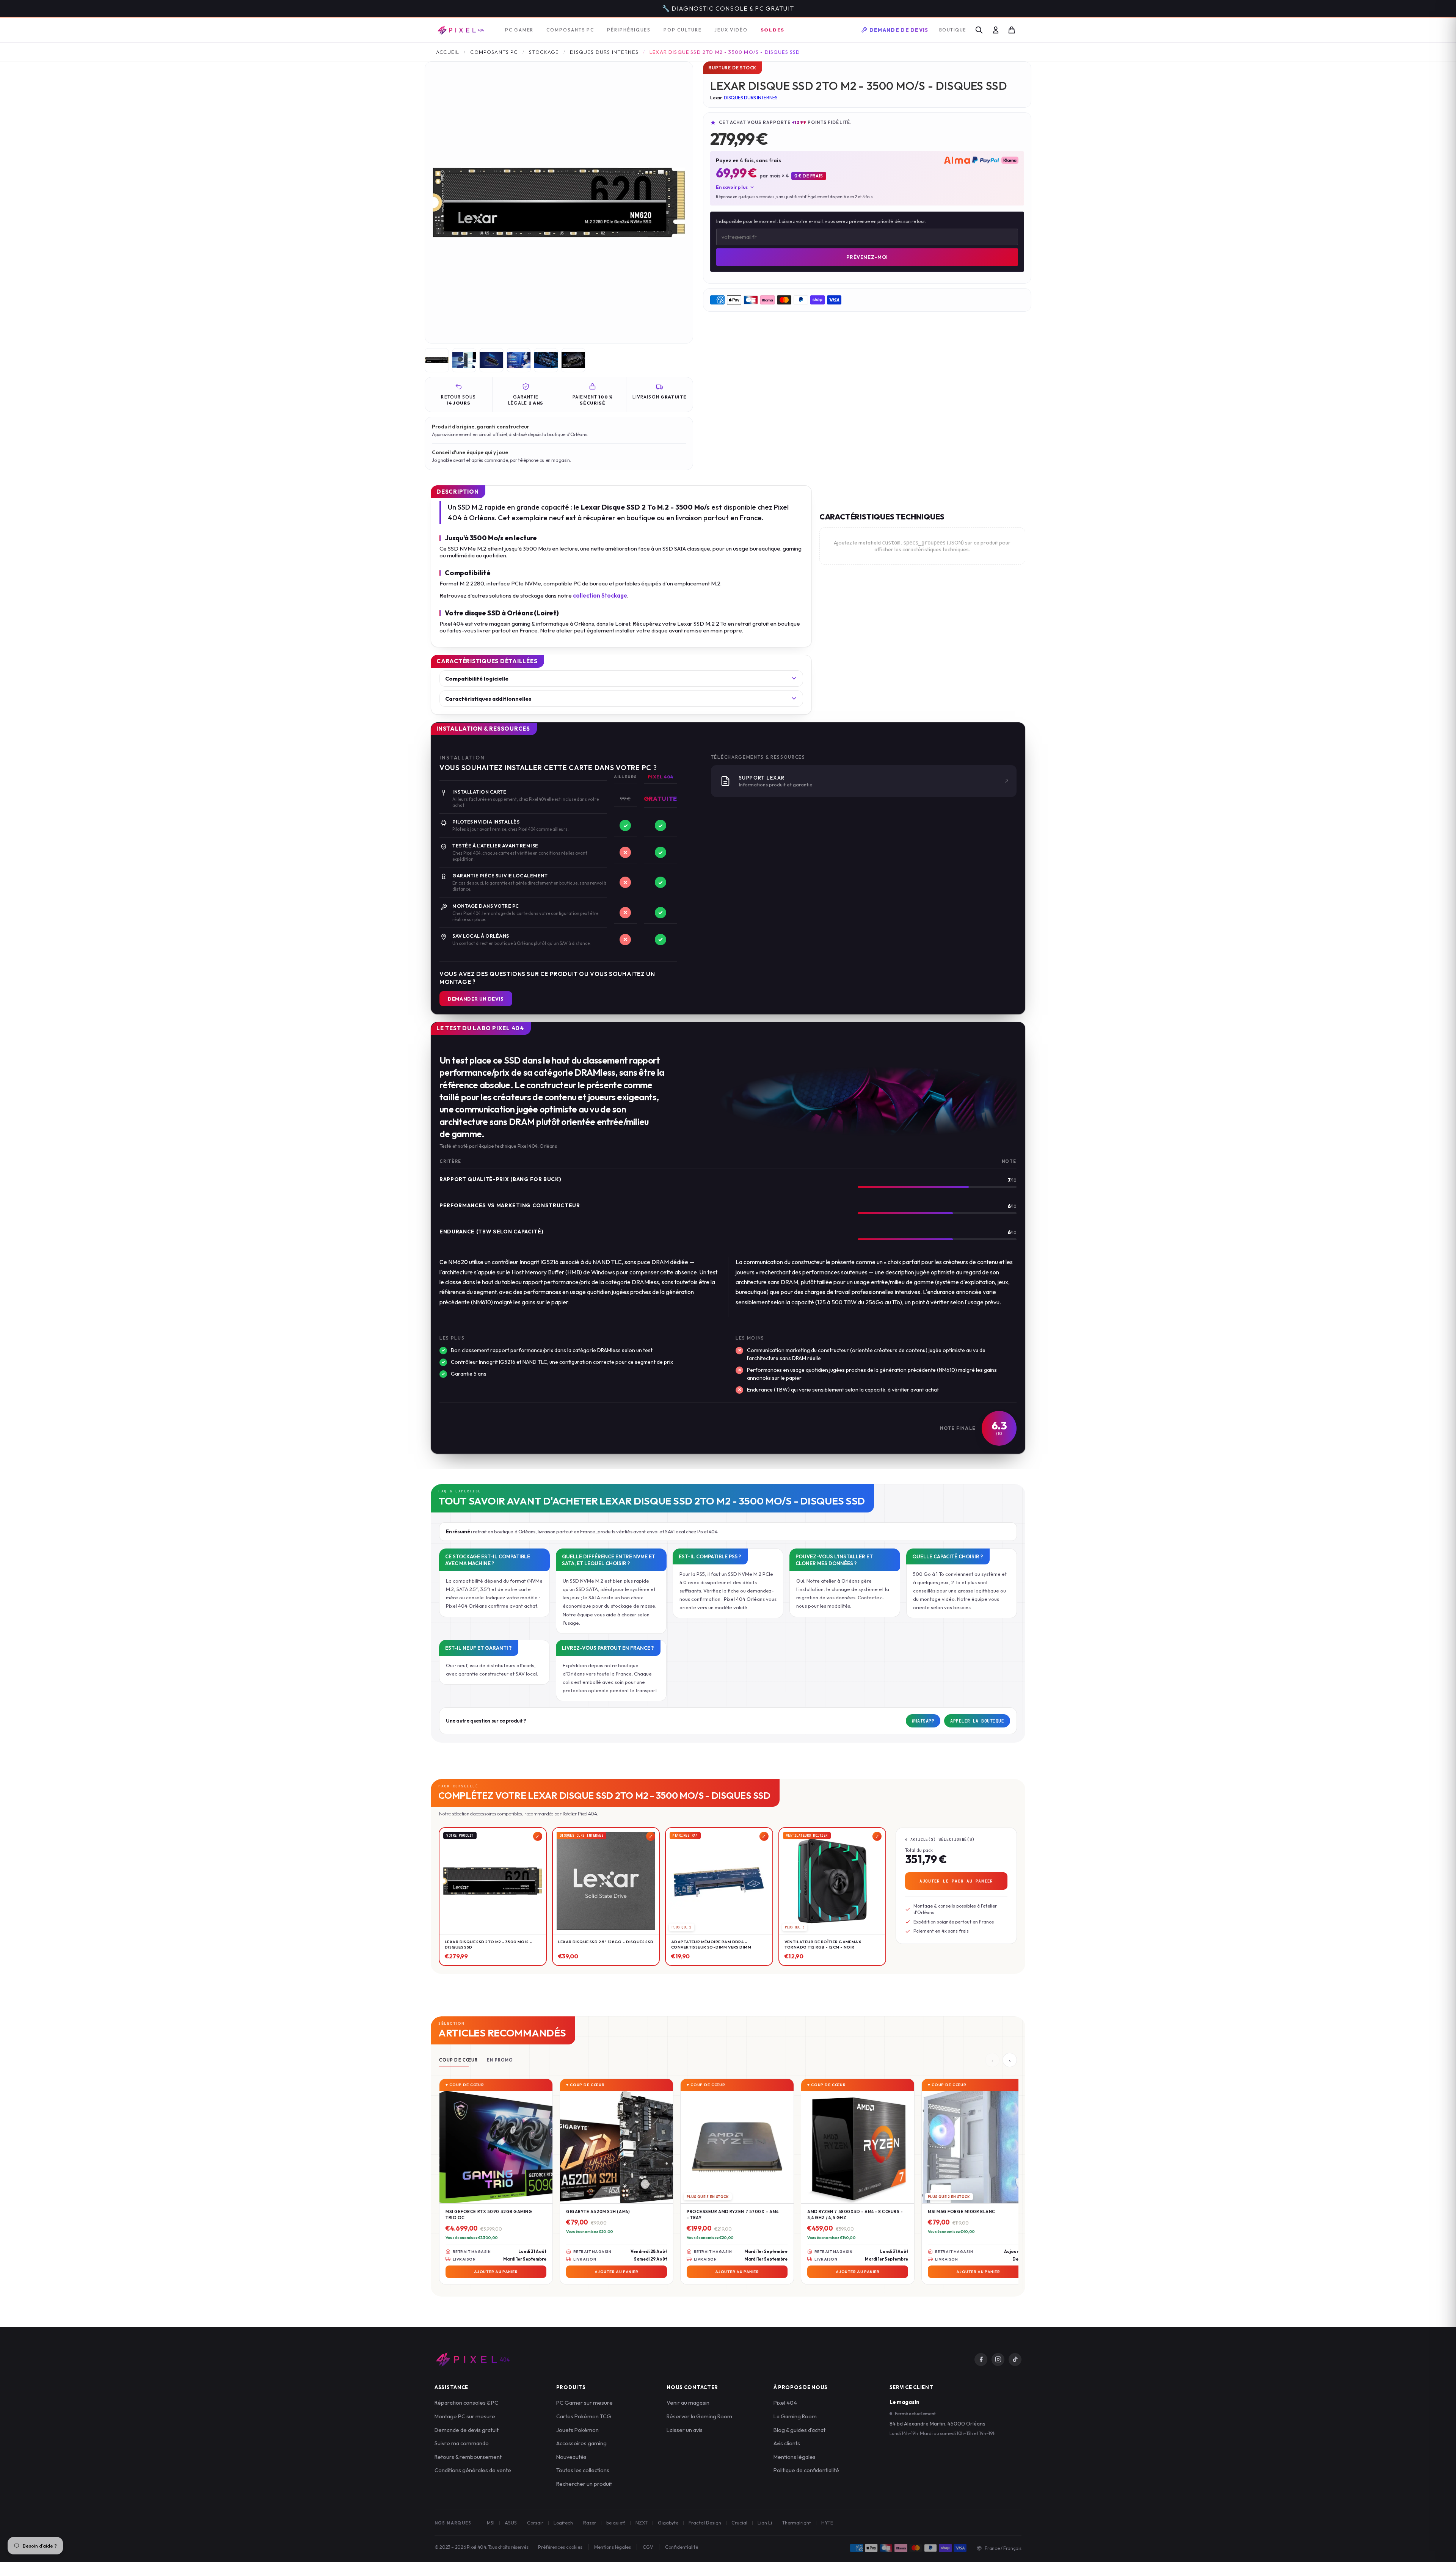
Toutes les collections (583, 2471)
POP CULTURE (682, 31)
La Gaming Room (795, 2417)
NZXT (642, 2523)
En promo (500, 2061)
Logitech (563, 2523)
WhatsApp (923, 1722)
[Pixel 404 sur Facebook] (981, 2360)
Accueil (448, 53)
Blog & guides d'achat (799, 2431)
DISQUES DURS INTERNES (604, 53)
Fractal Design (705, 2523)
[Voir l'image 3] (491, 361)
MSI (491, 2523)
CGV (648, 2548)
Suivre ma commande (462, 2444)
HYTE (827, 2523)
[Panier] (1012, 31)
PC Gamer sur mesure (584, 2403)
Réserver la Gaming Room (699, 2417)
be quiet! (616, 2523)
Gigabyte (668, 2523)
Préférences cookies (560, 2548)
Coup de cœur (458, 2061)
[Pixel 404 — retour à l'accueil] (472, 2360)
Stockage (544, 53)
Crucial (739, 2523)
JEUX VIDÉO (731, 31)
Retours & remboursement (468, 2458)
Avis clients (787, 2444)
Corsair (535, 2523)
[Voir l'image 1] (437, 361)
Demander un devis (476, 999)
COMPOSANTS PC (570, 31)
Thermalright (797, 2523)
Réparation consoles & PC (466, 2403)
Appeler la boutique (977, 1722)
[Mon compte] (996, 31)
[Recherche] (979, 31)
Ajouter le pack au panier (956, 1882)
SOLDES (773, 30)
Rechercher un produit (584, 2484)
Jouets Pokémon (577, 2431)
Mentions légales (795, 2458)
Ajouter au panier (496, 2273)
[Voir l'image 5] (546, 361)
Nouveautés (571, 2458)
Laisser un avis (685, 2431)
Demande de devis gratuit (467, 2431)
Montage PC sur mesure (465, 2417)
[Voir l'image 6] (573, 361)
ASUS (511, 2523)
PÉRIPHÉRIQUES (629, 31)
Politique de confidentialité (806, 2471)
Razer (590, 2523)
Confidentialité (682, 2548)
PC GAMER (519, 31)
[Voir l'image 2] (464, 361)
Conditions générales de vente (473, 2471)
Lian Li (765, 2523)
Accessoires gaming (581, 2444)
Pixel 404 (785, 2403)
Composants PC (494, 53)
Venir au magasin (688, 2403)
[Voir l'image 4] (519, 361)
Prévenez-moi (867, 258)
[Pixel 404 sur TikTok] (1015, 2360)
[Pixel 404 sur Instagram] (998, 2360)
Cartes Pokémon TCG (584, 2417)
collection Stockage (600, 596)
